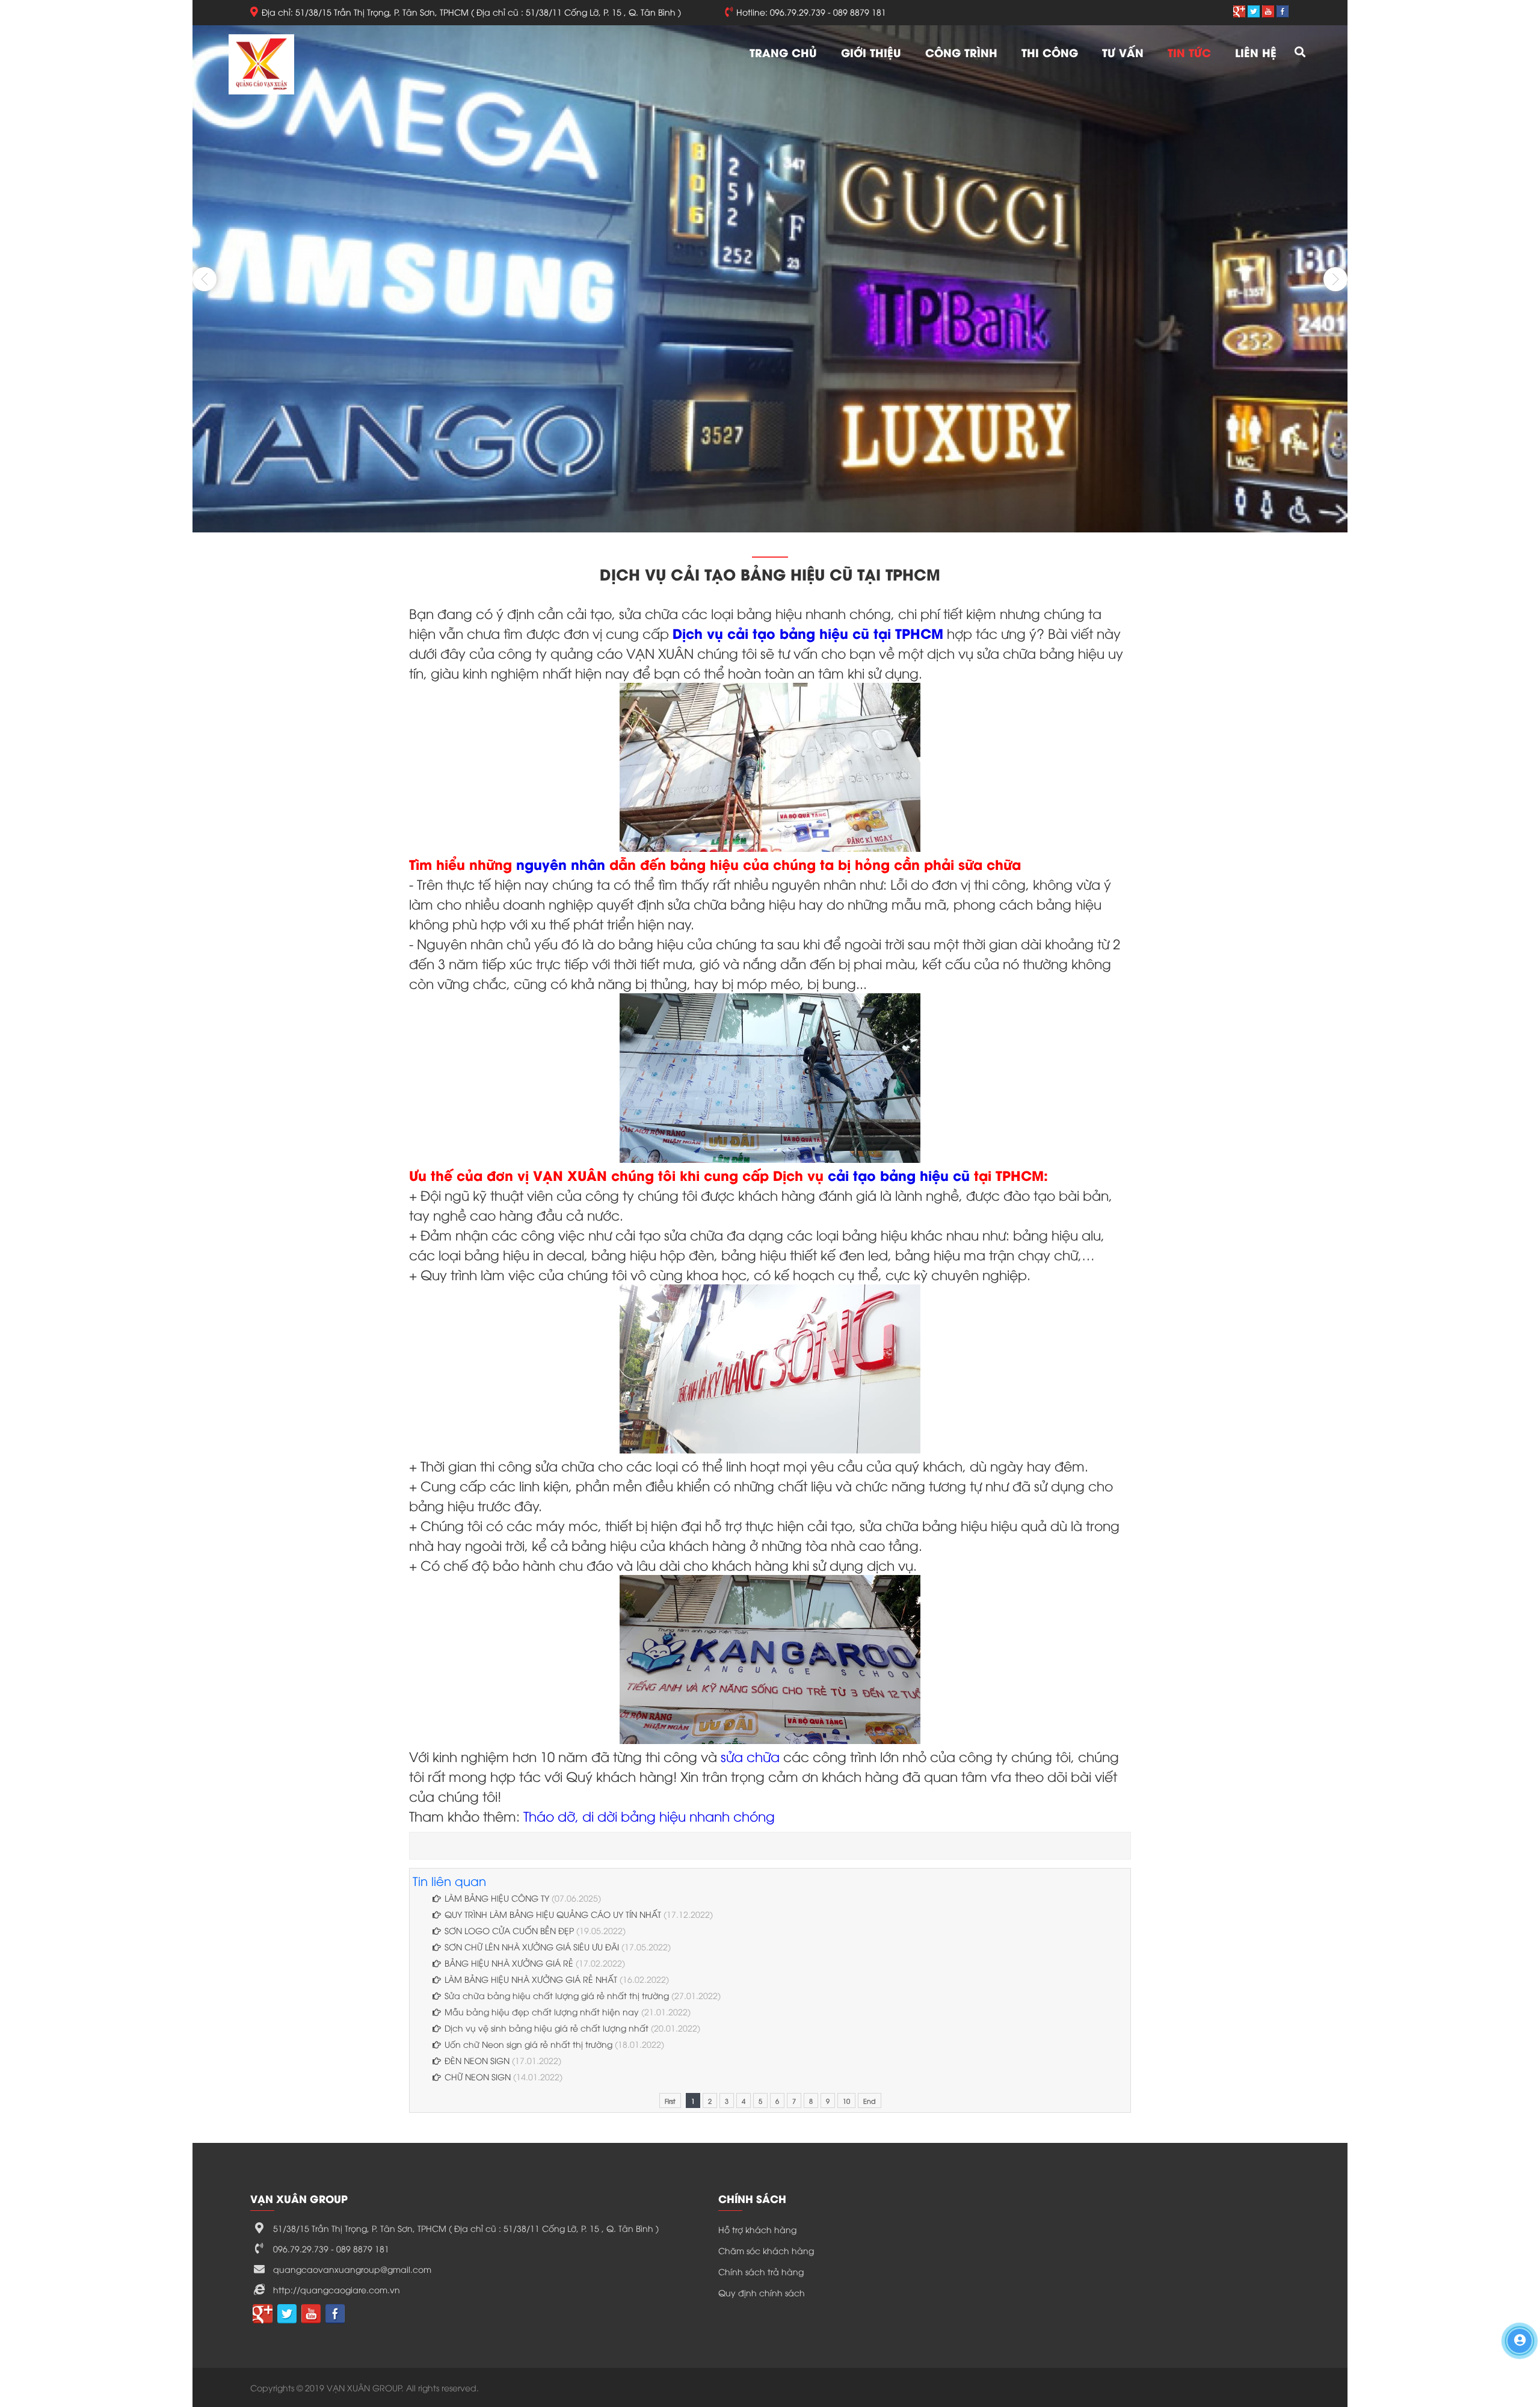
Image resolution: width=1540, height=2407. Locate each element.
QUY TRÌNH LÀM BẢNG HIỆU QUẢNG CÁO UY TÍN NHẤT (553, 1914)
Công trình (961, 52)
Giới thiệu (871, 52)
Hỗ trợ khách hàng (757, 2229)
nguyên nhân (561, 864)
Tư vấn (1123, 52)
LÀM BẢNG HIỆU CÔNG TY (498, 1898)
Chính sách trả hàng (761, 2271)
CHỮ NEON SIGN (479, 2076)
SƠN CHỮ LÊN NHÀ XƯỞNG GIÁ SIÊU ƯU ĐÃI (532, 1946)
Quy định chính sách (762, 2292)
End (870, 2100)
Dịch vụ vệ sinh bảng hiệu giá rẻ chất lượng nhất (547, 2028)
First (670, 2100)
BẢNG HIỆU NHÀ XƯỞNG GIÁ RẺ (509, 1963)
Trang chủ (783, 52)
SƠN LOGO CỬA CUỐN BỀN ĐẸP (509, 1930)
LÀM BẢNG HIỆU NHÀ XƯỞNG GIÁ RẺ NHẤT (531, 1979)
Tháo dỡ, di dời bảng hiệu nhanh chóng (649, 1816)
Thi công (1050, 52)
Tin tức (1189, 52)
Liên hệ (1256, 52)
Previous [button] (205, 279)
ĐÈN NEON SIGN (478, 2060)
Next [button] (1335, 279)
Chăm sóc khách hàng (766, 2250)
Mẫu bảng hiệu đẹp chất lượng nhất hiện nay (542, 2011)
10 (846, 2100)
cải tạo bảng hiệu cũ (901, 1175)
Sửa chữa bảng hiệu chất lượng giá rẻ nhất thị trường (557, 1995)
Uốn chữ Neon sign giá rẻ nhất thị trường (528, 2044)
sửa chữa (750, 1756)
